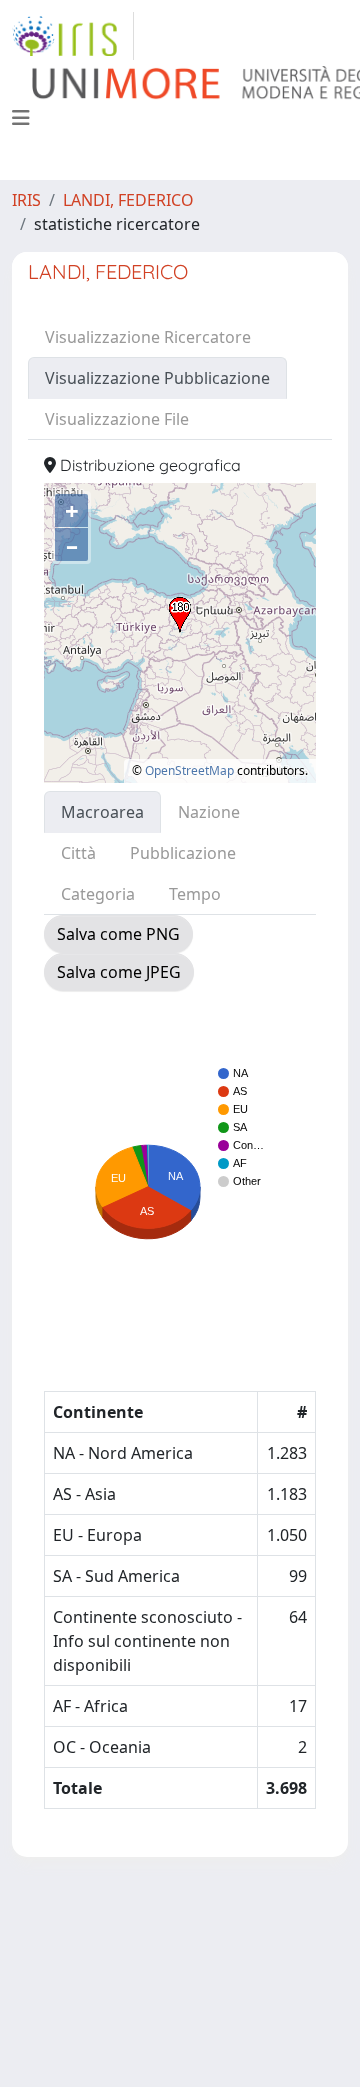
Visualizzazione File (117, 419)
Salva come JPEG (119, 972)
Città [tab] (78, 853)
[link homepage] (73, 36)
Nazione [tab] (209, 812)
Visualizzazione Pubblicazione (157, 378)
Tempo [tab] (195, 894)
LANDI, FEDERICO (128, 200)
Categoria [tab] (98, 894)
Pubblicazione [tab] (183, 853)
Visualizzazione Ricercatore (148, 337)
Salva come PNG (118, 934)
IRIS (26, 200)
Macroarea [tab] (102, 812)
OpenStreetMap (189, 770)
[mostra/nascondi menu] (21, 118)
